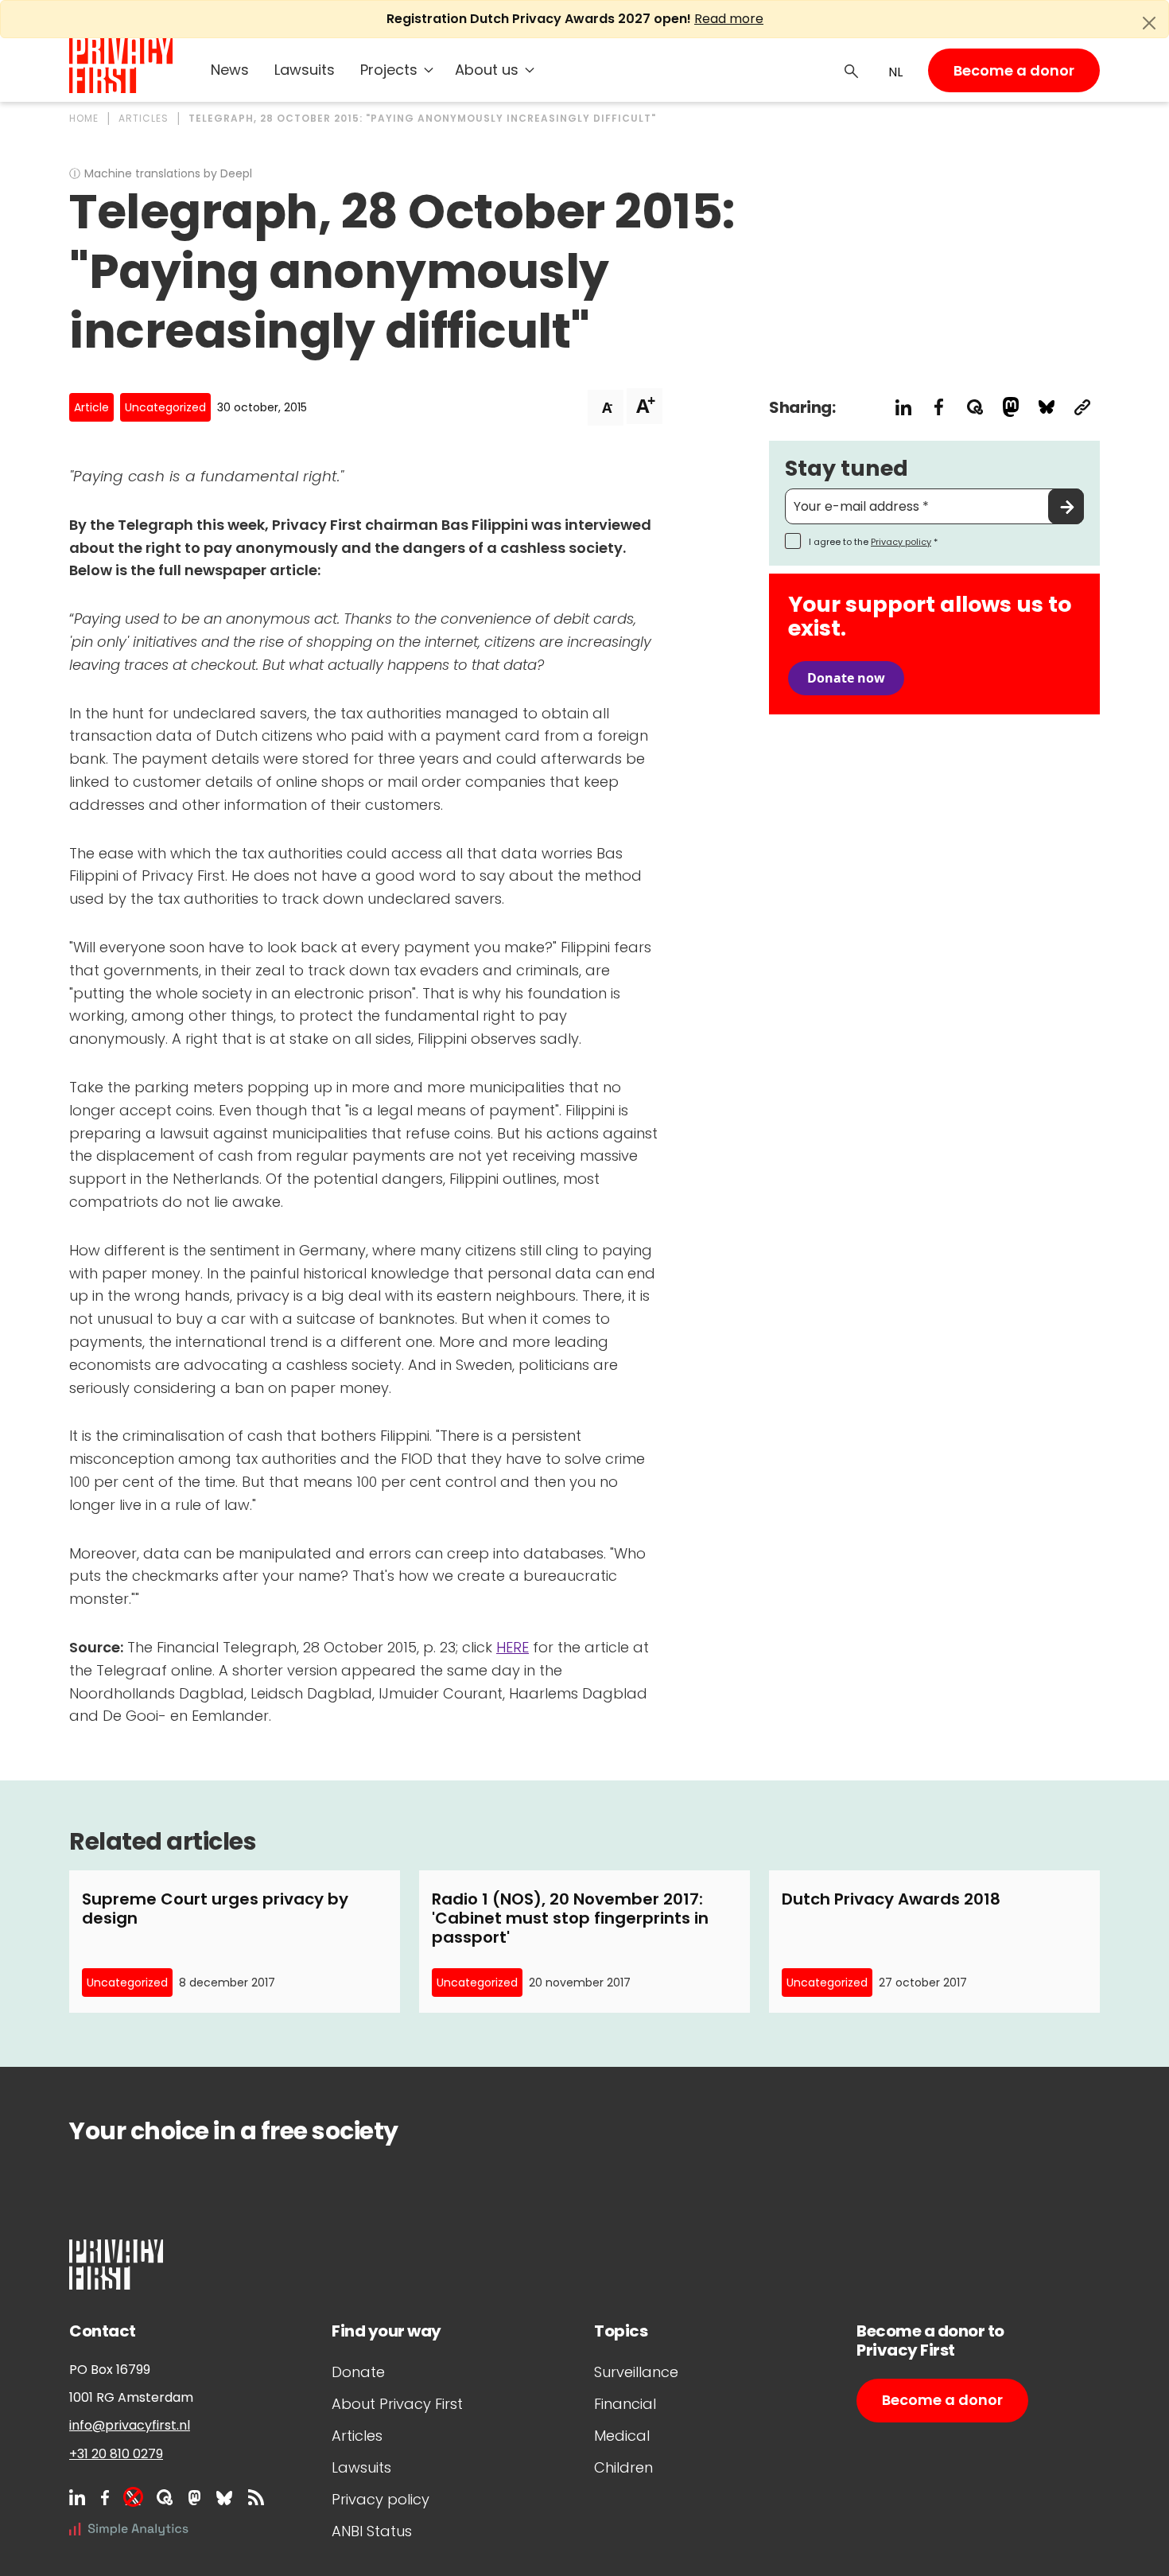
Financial (625, 2404)
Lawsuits (305, 70)
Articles (357, 2436)
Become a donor (1014, 70)
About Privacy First (397, 2404)
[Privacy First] (121, 66)
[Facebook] (105, 2497)
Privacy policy (901, 542)
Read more (729, 19)
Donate (358, 2372)
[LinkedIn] (77, 2497)
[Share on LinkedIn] (903, 407)
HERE (513, 1647)
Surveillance (636, 2372)
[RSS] (256, 2497)
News (230, 70)
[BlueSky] (224, 2497)
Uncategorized (165, 407)
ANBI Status (372, 2531)
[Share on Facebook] (939, 407)
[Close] (1149, 23)
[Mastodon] (194, 2497)
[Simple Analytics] (129, 2529)
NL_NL (893, 72)
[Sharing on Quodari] (975, 407)
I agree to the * (873, 542)
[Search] (852, 70)
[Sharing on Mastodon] (1010, 407)
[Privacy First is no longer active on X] (133, 2497)
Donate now (846, 678)
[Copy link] (1082, 407)
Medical (622, 2436)
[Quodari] (165, 2497)
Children (623, 2467)
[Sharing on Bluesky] (1046, 407)
